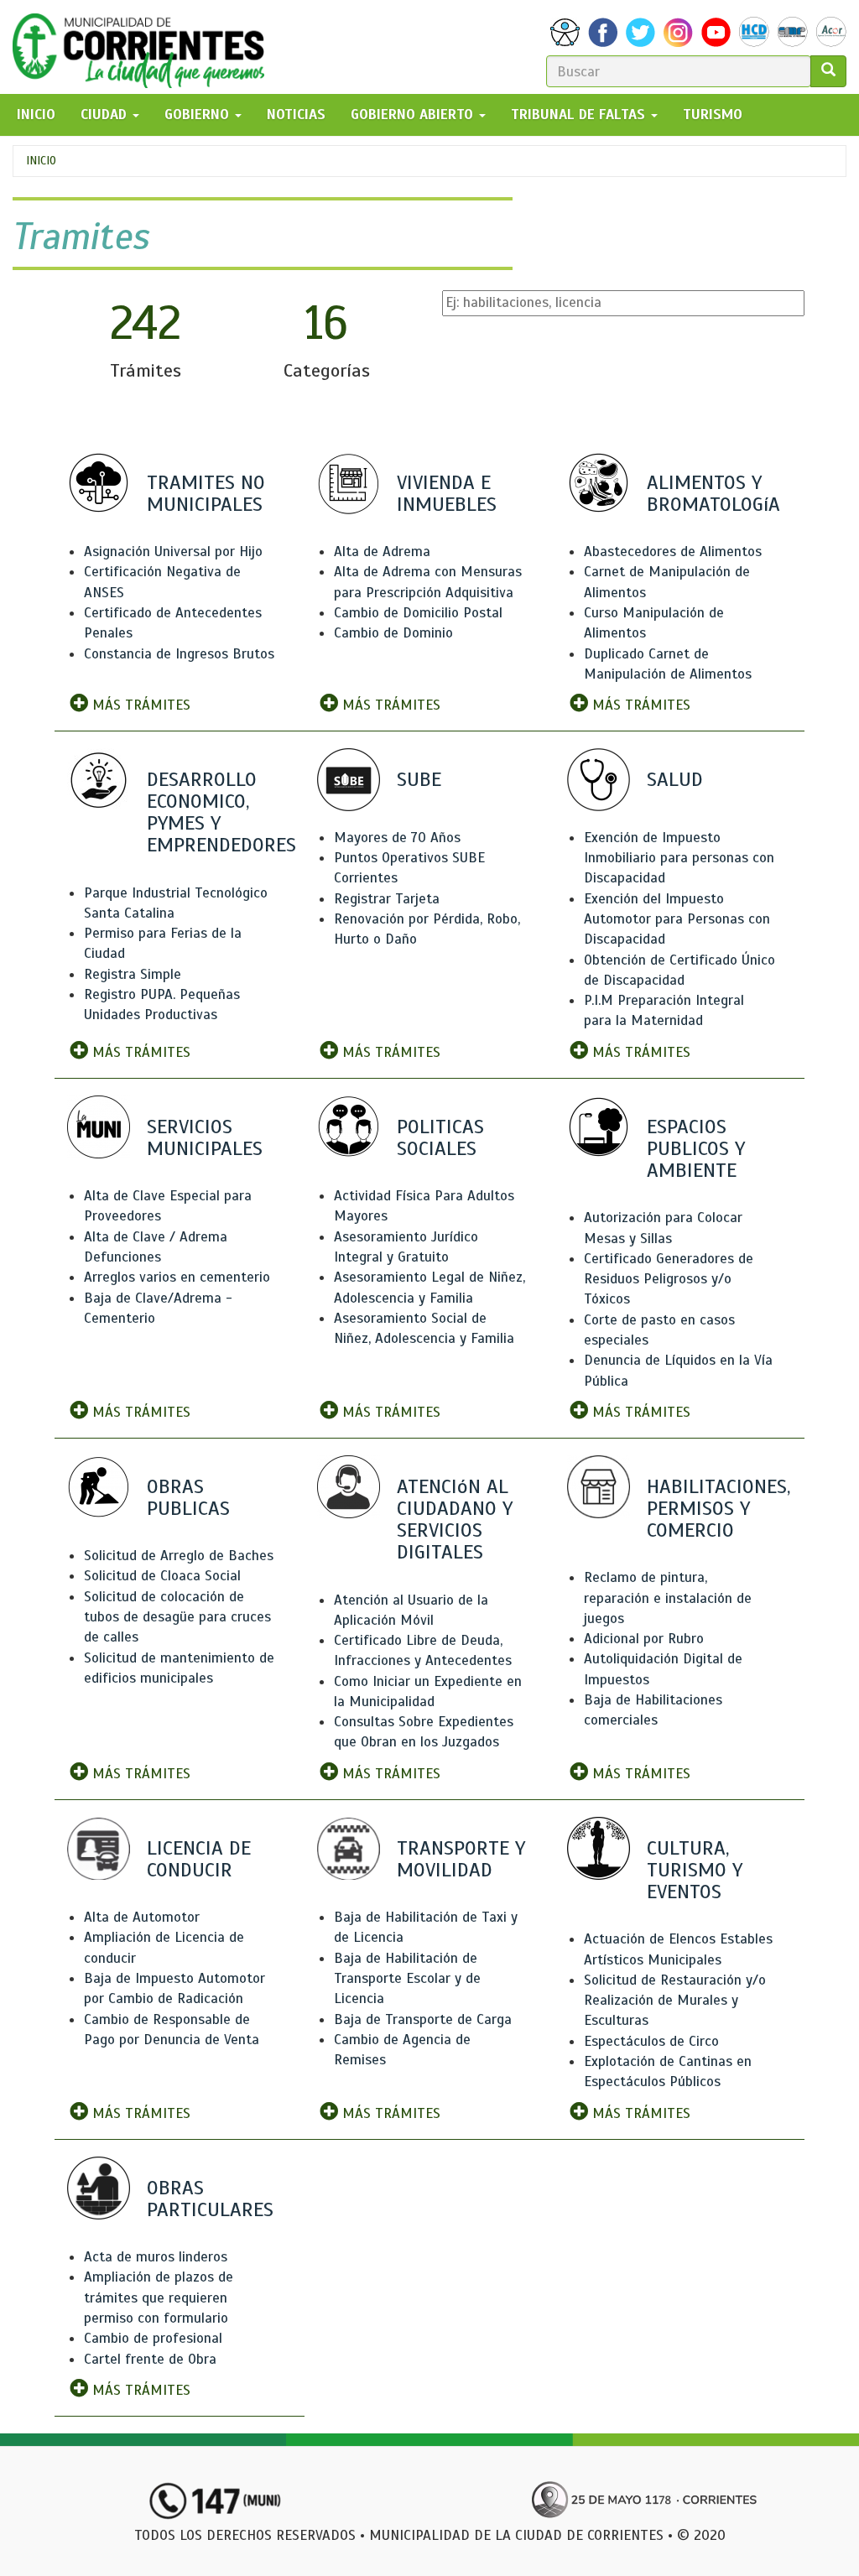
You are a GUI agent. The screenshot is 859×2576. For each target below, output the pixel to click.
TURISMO (713, 114)
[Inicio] (145, 47)
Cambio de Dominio (393, 633)
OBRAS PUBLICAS (188, 1497)
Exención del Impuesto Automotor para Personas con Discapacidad (677, 919)
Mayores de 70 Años (397, 838)
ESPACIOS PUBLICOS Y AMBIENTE (696, 1148)
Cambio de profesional (153, 2338)
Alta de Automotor (142, 1917)
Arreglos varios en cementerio (177, 1277)
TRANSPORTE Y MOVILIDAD (461, 1859)
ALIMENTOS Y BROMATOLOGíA (713, 493)
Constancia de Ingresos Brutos (179, 654)
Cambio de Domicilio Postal (418, 613)
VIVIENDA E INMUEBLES (447, 493)
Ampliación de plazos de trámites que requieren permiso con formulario (159, 2298)
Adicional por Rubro (644, 1639)
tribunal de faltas (580, 114)
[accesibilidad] (565, 32)
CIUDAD (106, 114)
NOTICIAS (296, 114)
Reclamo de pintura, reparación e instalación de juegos (668, 1598)
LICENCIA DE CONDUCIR (199, 1859)
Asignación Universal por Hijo (173, 552)
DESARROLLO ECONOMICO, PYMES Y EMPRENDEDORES (221, 812)
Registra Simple (133, 974)
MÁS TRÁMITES (139, 705)
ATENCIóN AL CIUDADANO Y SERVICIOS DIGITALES (455, 1520)
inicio (36, 114)
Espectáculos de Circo (651, 2041)
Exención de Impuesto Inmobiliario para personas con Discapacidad (679, 858)
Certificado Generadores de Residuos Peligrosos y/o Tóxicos (669, 1279)
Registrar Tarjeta (387, 899)
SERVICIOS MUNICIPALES (205, 1137)
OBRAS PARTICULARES (210, 2199)
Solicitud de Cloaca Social (162, 1576)
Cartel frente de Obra (150, 2359)
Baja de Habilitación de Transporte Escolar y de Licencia (407, 1979)
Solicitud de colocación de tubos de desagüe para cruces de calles (177, 1617)
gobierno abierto (414, 114)
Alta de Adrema (382, 552)
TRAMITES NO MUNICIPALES (206, 493)
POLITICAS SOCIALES (440, 1137)
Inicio (41, 161)
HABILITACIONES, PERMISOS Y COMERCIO (718, 1508)
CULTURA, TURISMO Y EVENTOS (695, 1870)
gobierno (199, 114)
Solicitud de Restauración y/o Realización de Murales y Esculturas (675, 2001)
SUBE (419, 779)
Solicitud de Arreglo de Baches (179, 1556)
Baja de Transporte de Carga (423, 2019)
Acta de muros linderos (156, 2257)
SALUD (675, 779)
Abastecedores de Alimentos (673, 552)
